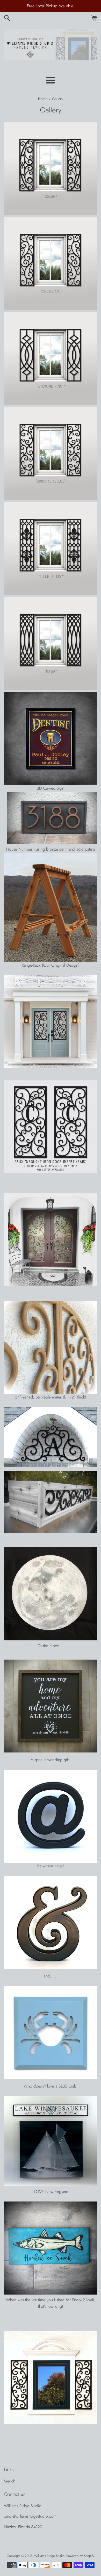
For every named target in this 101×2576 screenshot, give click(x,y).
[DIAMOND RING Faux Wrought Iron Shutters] (51, 404)
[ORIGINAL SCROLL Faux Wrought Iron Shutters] (51, 498)
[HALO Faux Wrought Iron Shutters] (51, 688)
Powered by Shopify (80, 2556)
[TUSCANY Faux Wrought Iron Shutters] (51, 213)
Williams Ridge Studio (49, 2556)
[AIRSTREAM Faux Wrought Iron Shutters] (51, 308)
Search (10, 2481)
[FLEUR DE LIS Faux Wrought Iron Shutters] (51, 594)
